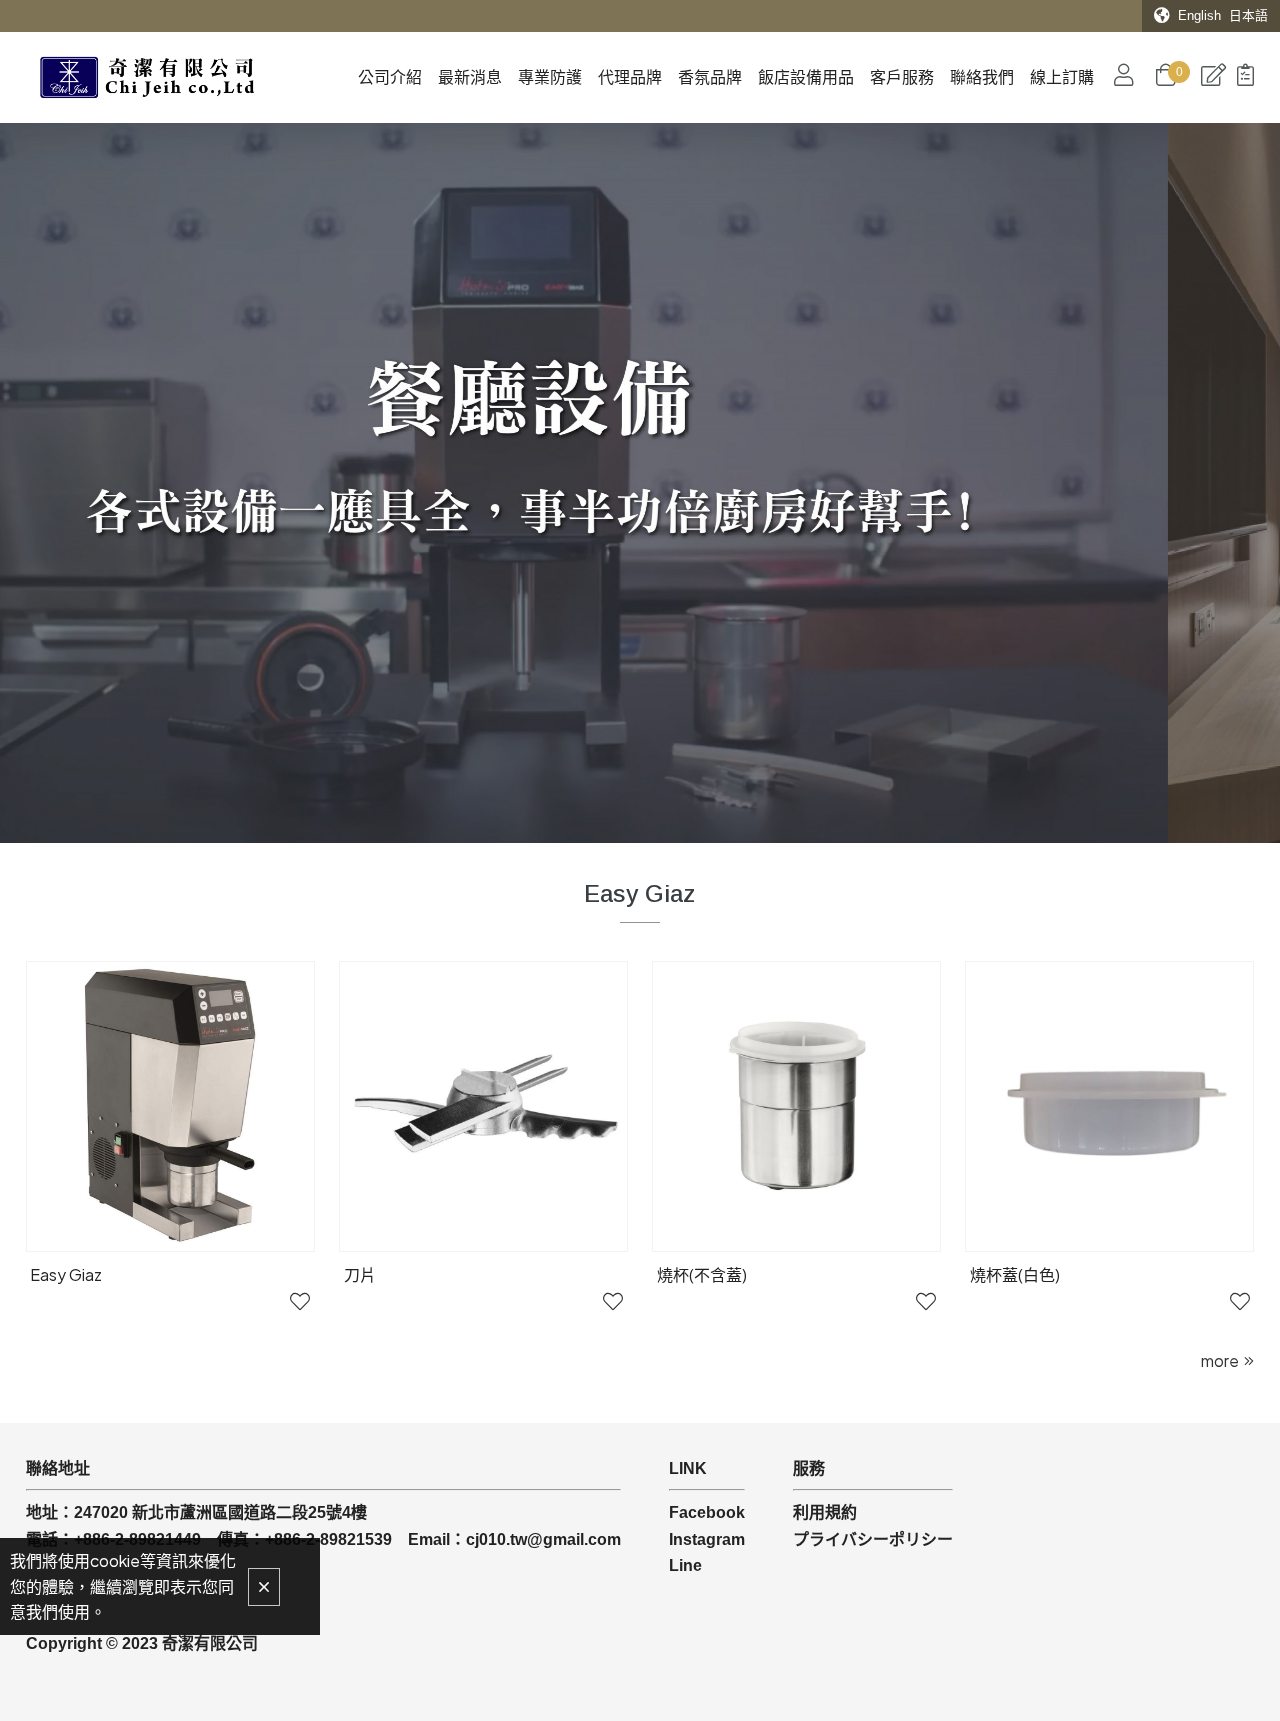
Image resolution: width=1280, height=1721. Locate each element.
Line (685, 1565)
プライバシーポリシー (873, 1539)
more (1220, 1360)
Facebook (707, 1512)
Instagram (707, 1539)
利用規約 (825, 1512)
